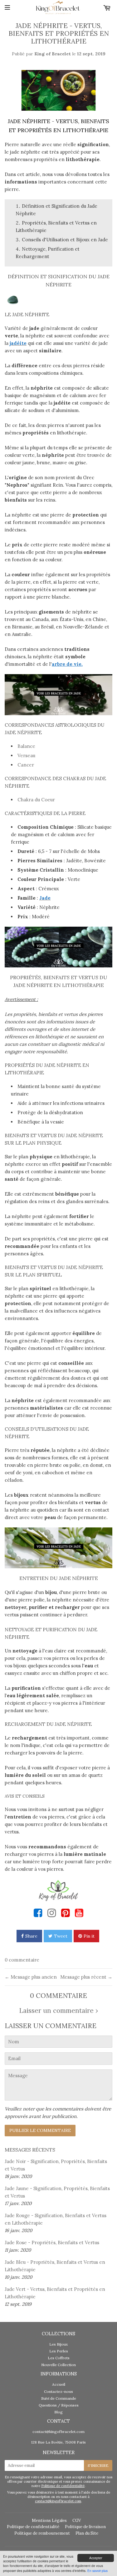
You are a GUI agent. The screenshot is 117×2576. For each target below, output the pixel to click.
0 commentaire (22, 1960)
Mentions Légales (49, 2520)
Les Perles (59, 2351)
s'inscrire (98, 2465)
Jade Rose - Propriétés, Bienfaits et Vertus (52, 2242)
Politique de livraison (85, 2527)
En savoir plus (97, 2571)
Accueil (59, 2384)
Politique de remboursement (42, 2533)
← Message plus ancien (31, 1977)
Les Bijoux (58, 2344)
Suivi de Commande (59, 2398)
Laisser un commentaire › (58, 2011)
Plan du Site (87, 2533)
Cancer (26, 765)
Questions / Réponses (59, 2405)
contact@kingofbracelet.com (58, 2432)
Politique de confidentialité (63, 2486)
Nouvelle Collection (58, 2365)
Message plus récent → (86, 1977)
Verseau (26, 755)
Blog (58, 2412)
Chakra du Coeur (36, 800)
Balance (26, 746)
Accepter (96, 2558)
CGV (77, 2520)
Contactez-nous (58, 2391)
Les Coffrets (59, 2358)
